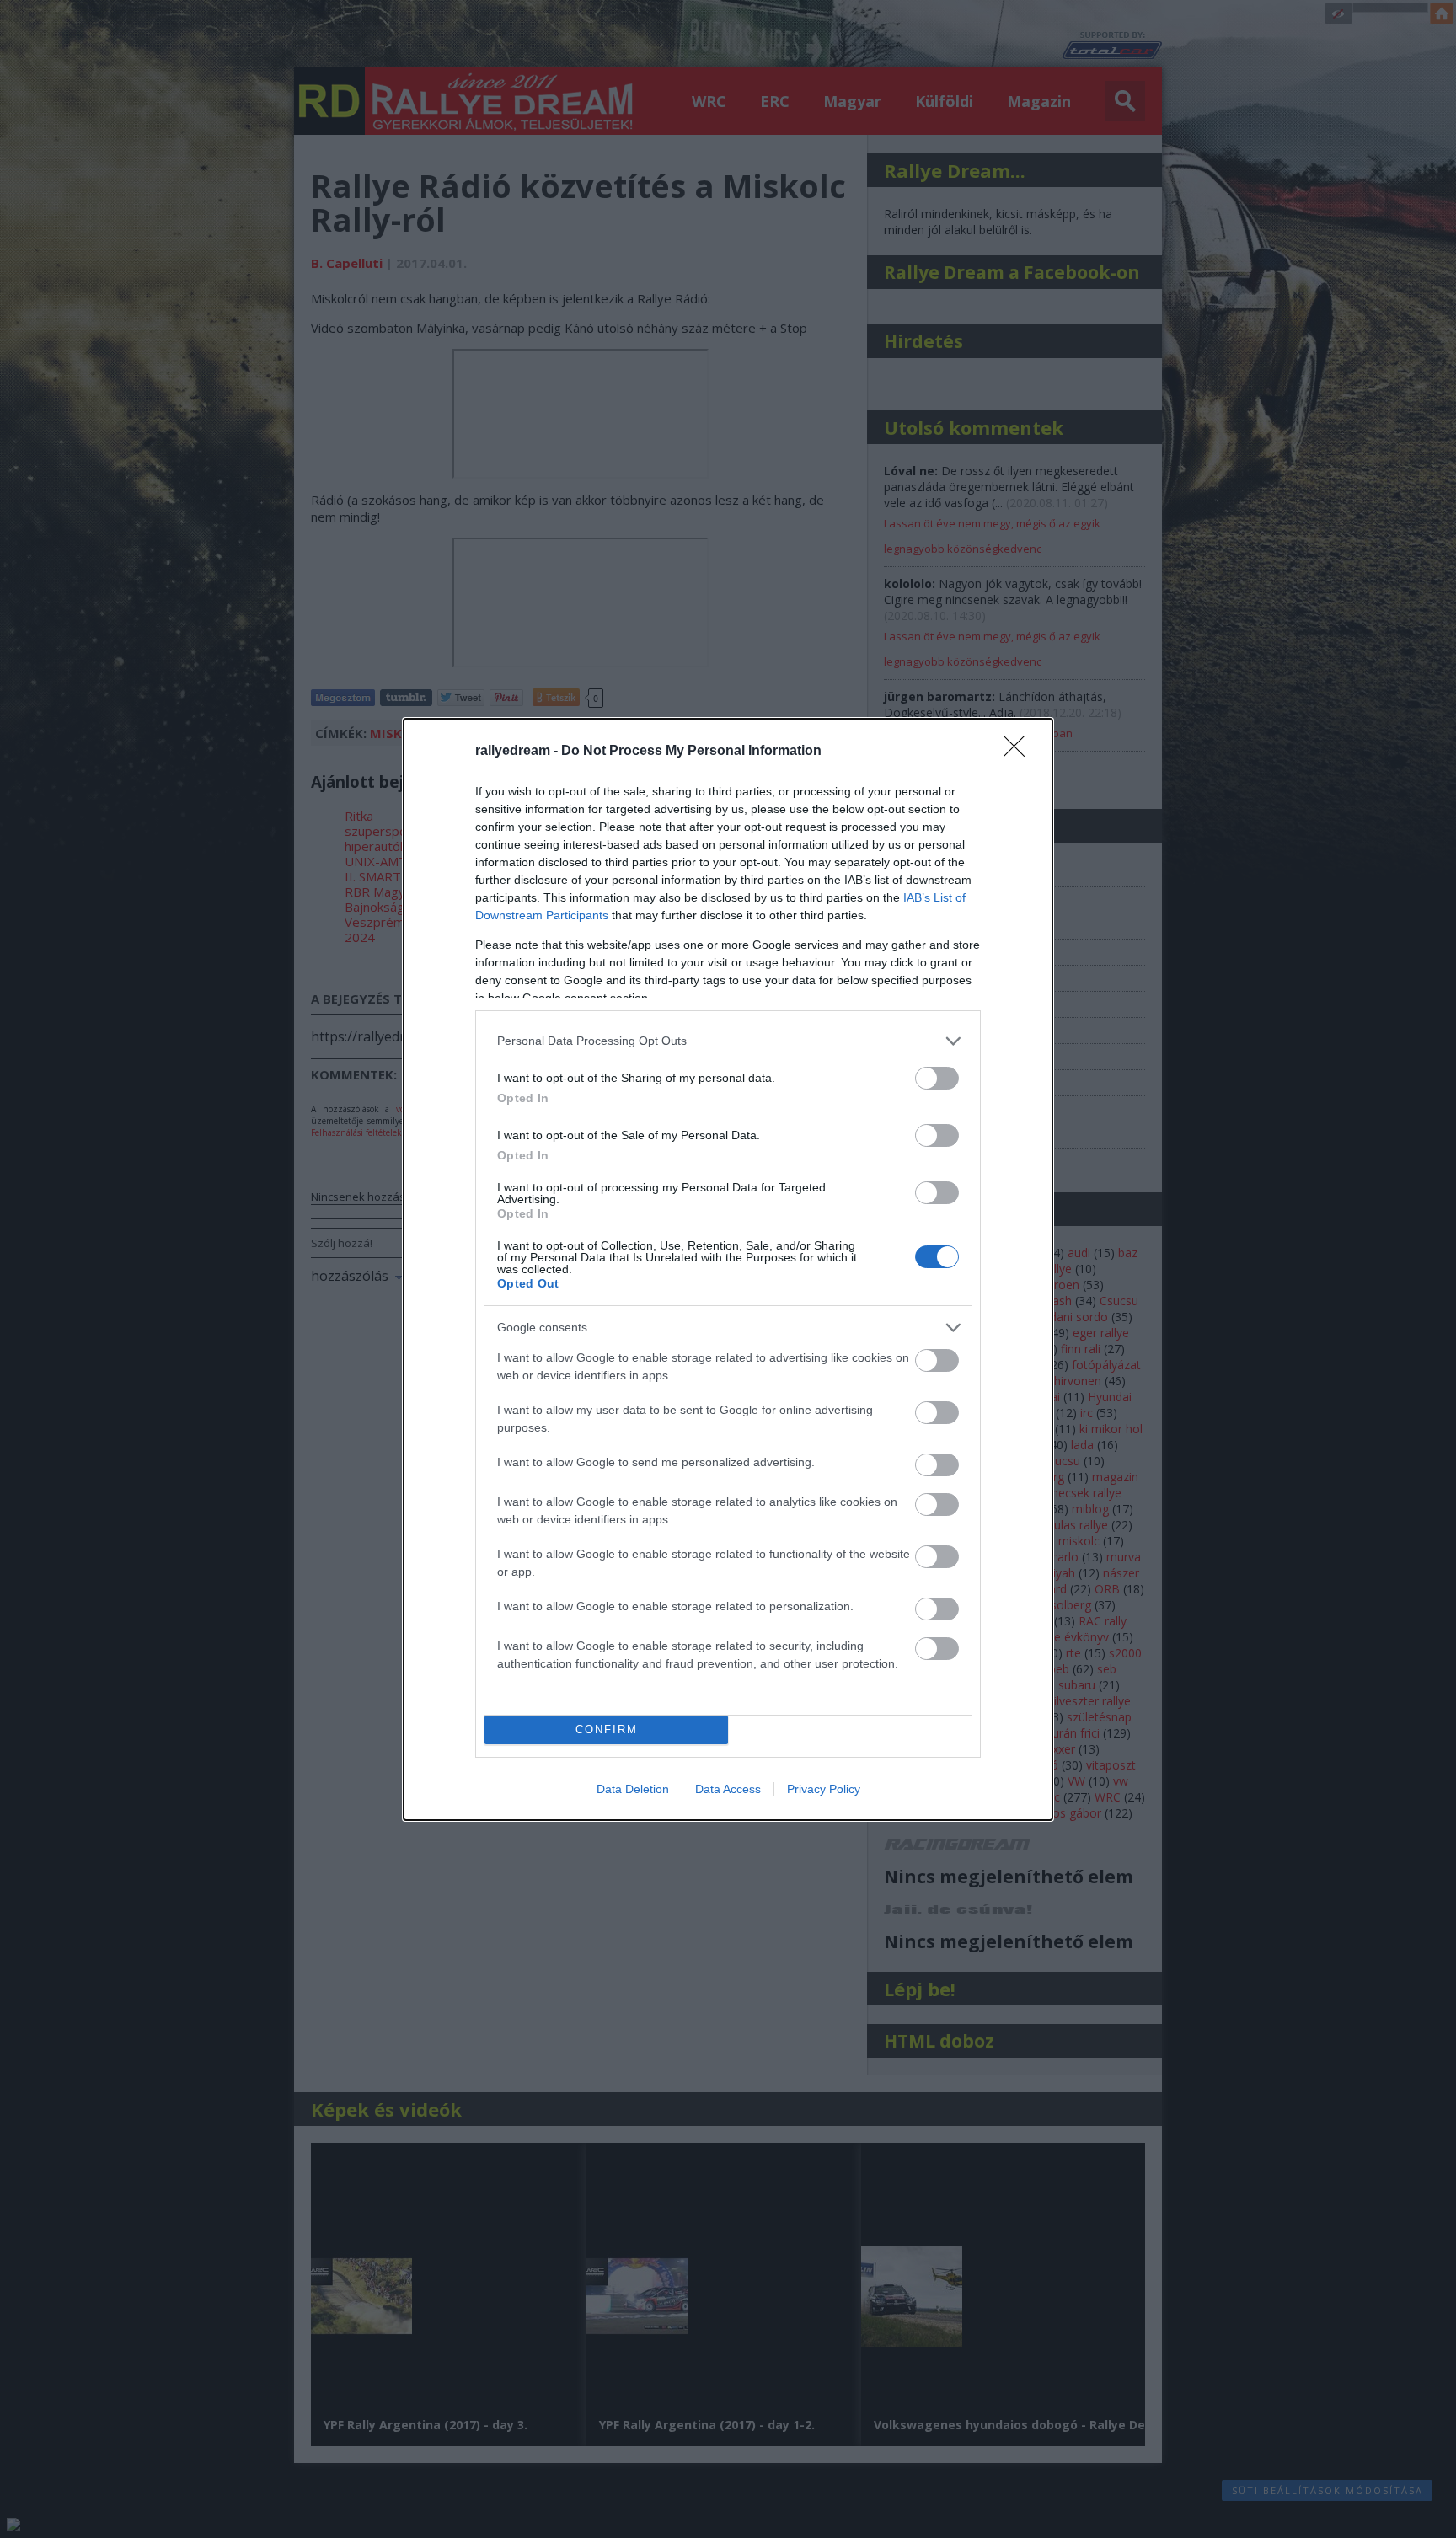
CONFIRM (607, 1729)
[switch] (937, 1078)
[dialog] (728, 1269)
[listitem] (728, 1041)
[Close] (1020, 752)
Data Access (728, 1789)
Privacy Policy (824, 1789)
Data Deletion (633, 1789)
